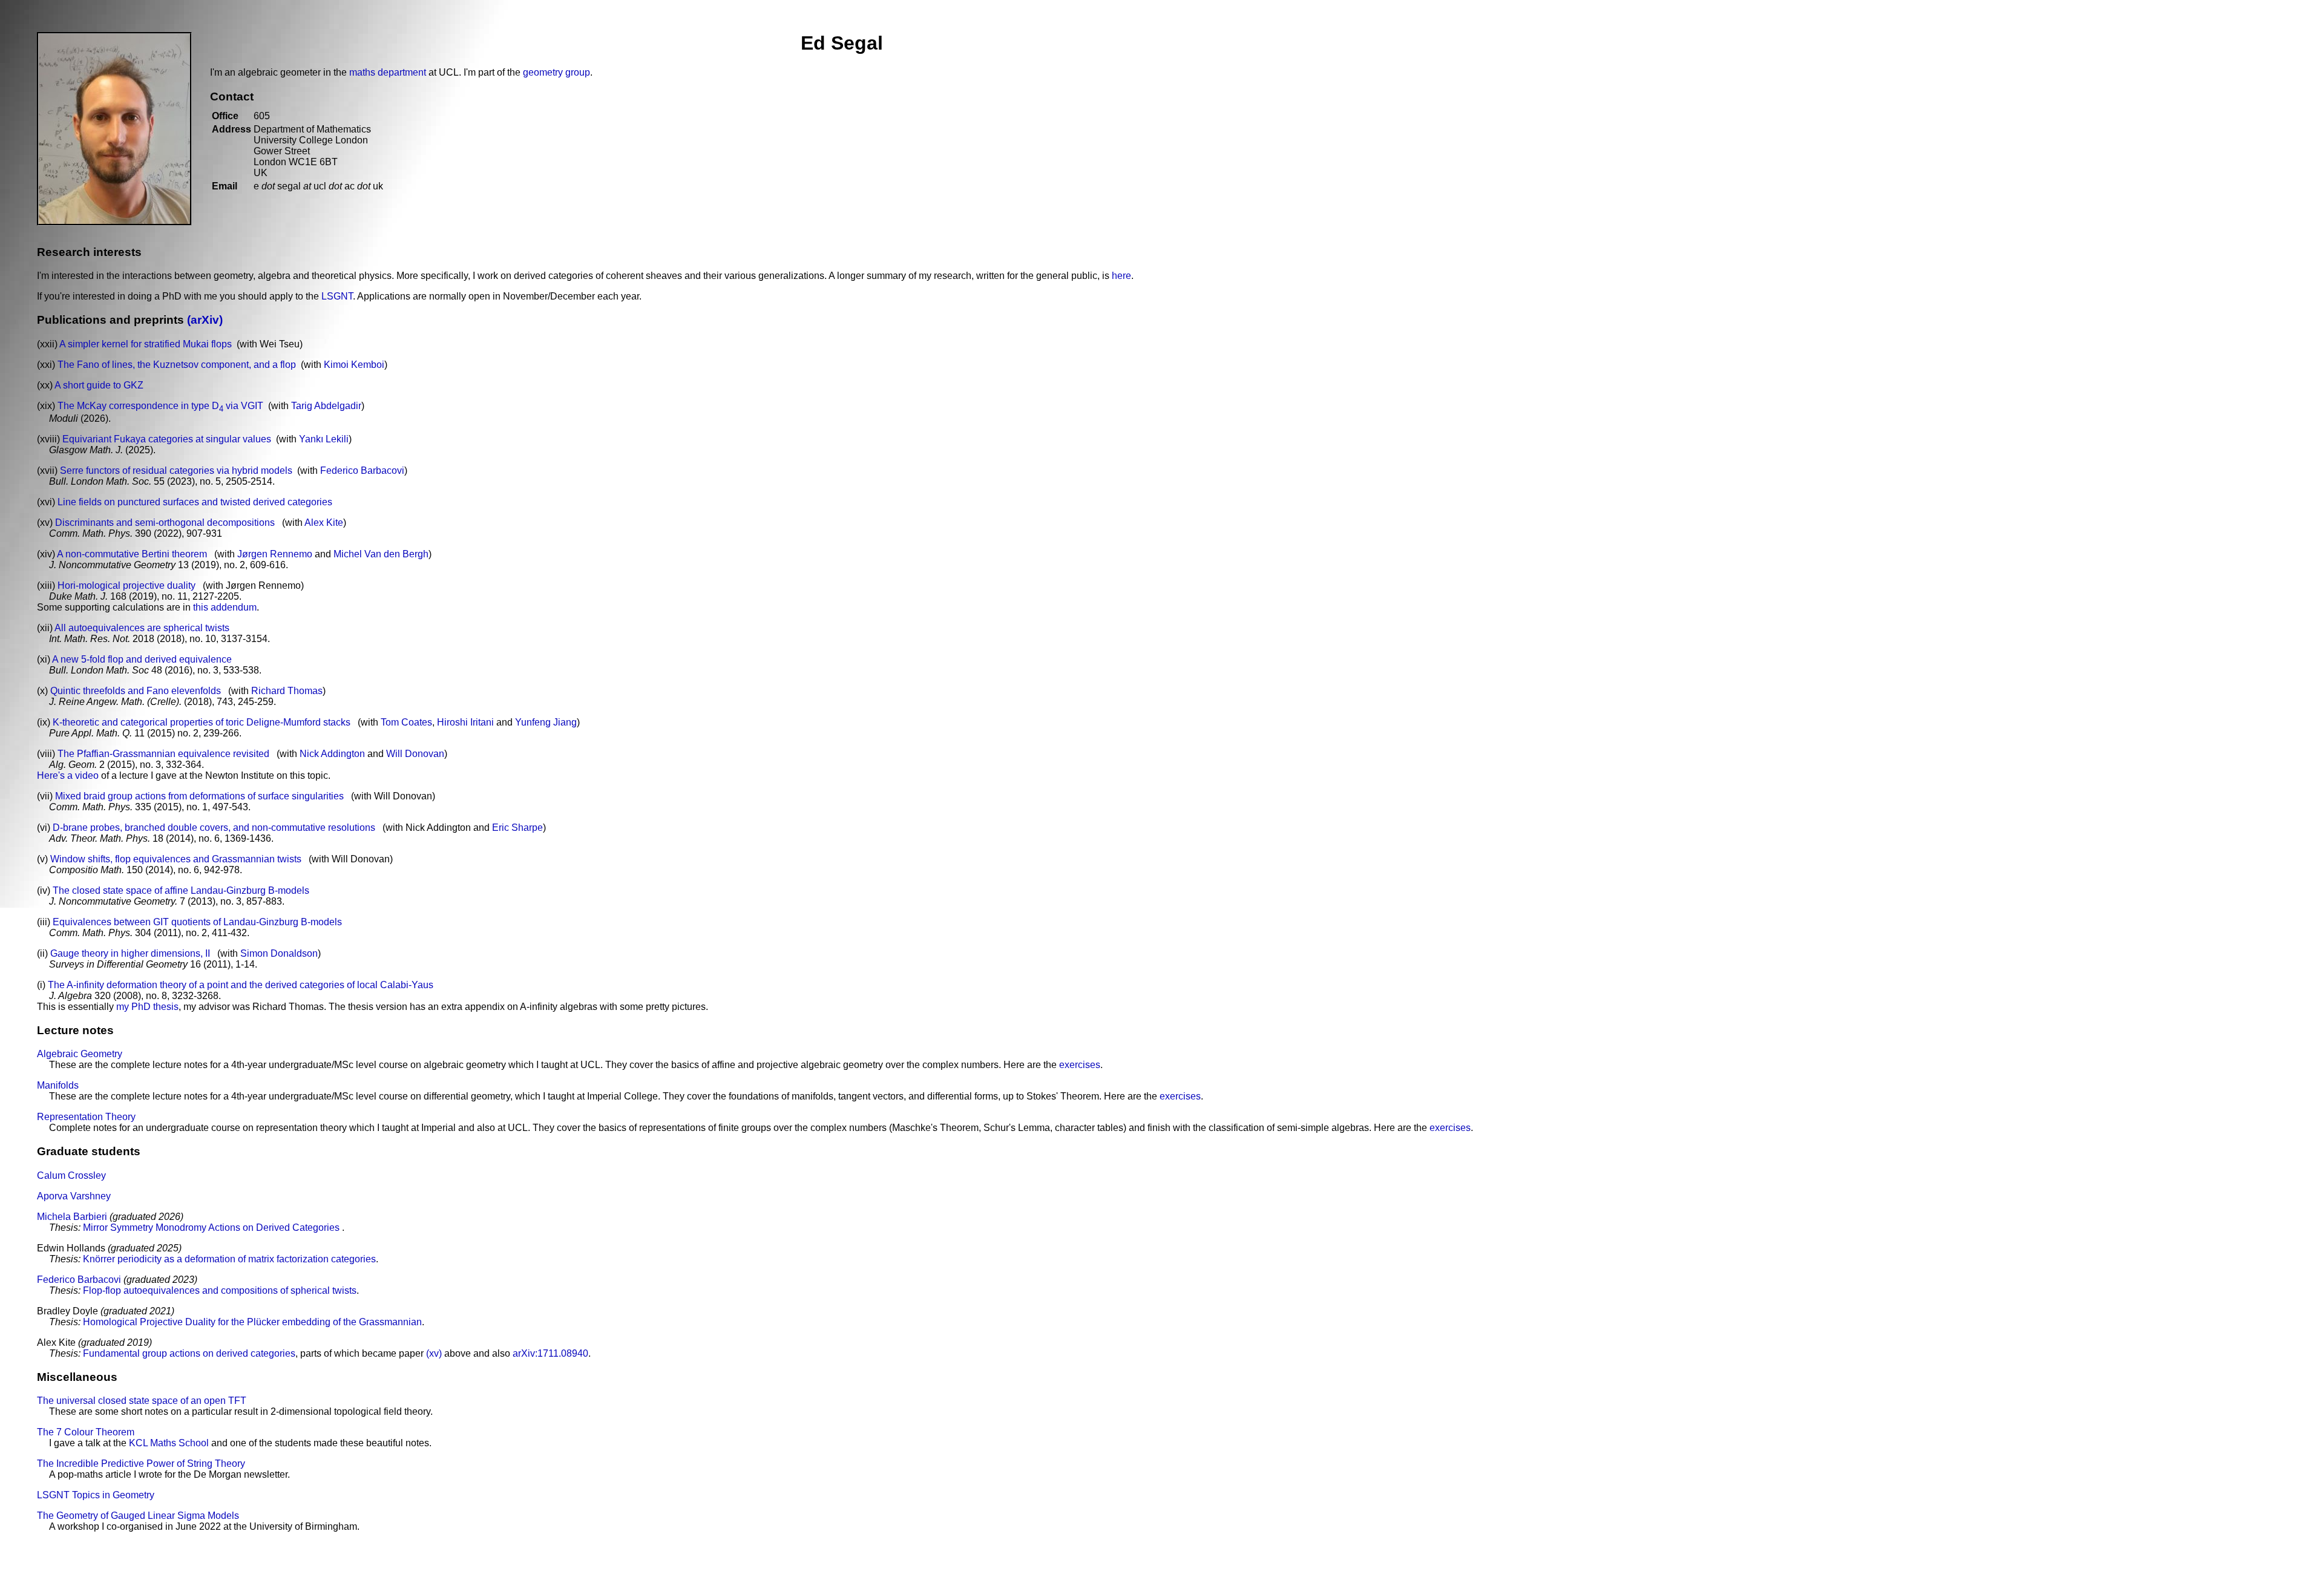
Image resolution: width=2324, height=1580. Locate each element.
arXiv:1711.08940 (550, 1353)
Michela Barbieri (72, 1217)
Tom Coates (406, 722)
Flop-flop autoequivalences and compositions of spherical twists (220, 1290)
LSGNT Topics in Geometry (96, 1495)
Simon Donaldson (279, 953)
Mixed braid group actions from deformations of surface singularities (199, 796)
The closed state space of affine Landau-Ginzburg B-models (181, 890)
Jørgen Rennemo (275, 554)
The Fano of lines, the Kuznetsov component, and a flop (177, 365)
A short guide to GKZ (99, 385)
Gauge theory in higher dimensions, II (130, 953)
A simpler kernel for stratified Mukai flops (146, 344)
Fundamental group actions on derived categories (189, 1353)
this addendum (225, 607)
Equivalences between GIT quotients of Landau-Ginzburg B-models (197, 922)
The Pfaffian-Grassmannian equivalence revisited (163, 754)
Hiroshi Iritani (465, 722)
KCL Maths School (169, 1443)
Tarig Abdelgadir (326, 406)
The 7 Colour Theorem (86, 1432)
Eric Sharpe (517, 828)
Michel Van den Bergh (381, 554)
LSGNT (337, 296)
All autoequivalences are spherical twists (142, 628)
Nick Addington (332, 754)
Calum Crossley (71, 1175)
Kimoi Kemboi (354, 365)
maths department (388, 72)
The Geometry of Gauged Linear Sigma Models (138, 1516)
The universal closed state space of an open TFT (142, 1401)
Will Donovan (415, 754)
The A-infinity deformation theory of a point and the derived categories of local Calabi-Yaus (241, 985)
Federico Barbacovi (362, 470)
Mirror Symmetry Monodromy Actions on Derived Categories (212, 1228)
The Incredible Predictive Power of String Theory (141, 1464)
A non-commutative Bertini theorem (132, 554)
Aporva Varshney (74, 1196)
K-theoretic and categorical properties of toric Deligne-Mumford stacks (202, 722)
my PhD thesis (147, 1007)
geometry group (556, 72)
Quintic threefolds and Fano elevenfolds (136, 691)
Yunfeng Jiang (546, 722)
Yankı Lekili (324, 439)
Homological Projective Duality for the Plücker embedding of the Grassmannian (252, 1322)
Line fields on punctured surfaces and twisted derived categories (195, 502)
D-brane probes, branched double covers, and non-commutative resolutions (214, 828)
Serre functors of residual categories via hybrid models (176, 470)
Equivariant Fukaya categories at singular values (167, 439)
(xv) (434, 1353)
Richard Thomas (287, 691)
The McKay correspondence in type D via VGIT (160, 406)
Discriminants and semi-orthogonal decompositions (165, 523)
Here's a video (68, 775)
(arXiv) (203, 320)
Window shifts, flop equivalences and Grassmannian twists (176, 859)
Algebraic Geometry (80, 1054)
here (1121, 276)
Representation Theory (86, 1117)
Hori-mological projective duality (126, 585)
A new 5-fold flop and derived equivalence (142, 659)
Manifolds (58, 1085)
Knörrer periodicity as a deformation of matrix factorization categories (229, 1259)
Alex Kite (324, 523)
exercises (1080, 1065)
